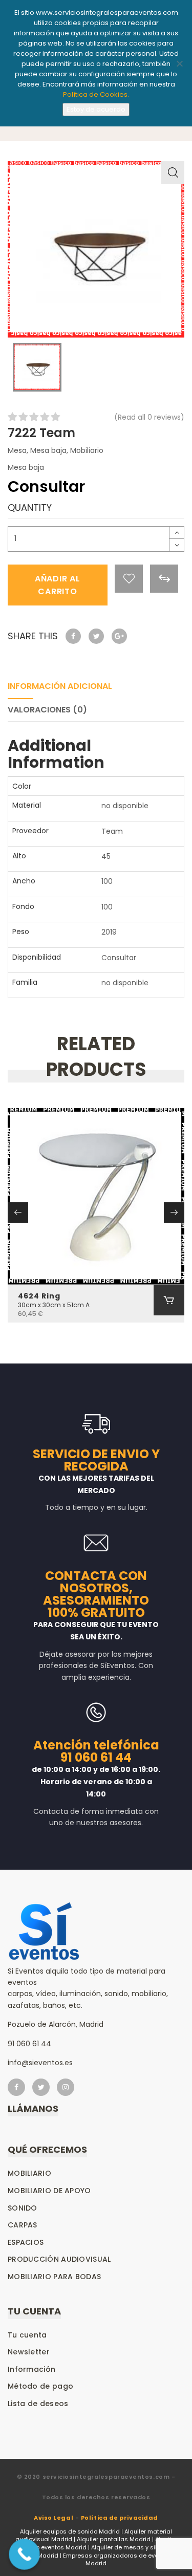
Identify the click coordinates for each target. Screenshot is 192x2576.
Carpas (23, 2225)
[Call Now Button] (24, 2554)
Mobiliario (87, 450)
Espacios (26, 2242)
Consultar (119, 958)
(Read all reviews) (149, 417)
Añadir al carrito (58, 585)
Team (112, 831)
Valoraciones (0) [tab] (47, 710)
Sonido (23, 2208)
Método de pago (40, 2386)
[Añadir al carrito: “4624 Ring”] (169, 1300)
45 (106, 856)
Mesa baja (48, 450)
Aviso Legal (54, 2518)
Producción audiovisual (59, 2259)
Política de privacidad (120, 2518)
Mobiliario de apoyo (49, 2191)
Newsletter (29, 2352)
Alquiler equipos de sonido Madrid (70, 2531)
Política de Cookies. (96, 94)
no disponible (125, 806)
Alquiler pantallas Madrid (114, 2539)
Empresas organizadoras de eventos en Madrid (121, 2560)
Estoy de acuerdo (96, 109)
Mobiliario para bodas (54, 2277)
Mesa (17, 450)
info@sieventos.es (40, 2063)
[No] (179, 63)
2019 (109, 932)
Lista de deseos (38, 2404)
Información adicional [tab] (60, 686)
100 (107, 881)
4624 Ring (39, 1296)
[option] (96, 250)
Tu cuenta (27, 2335)
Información (31, 2369)
